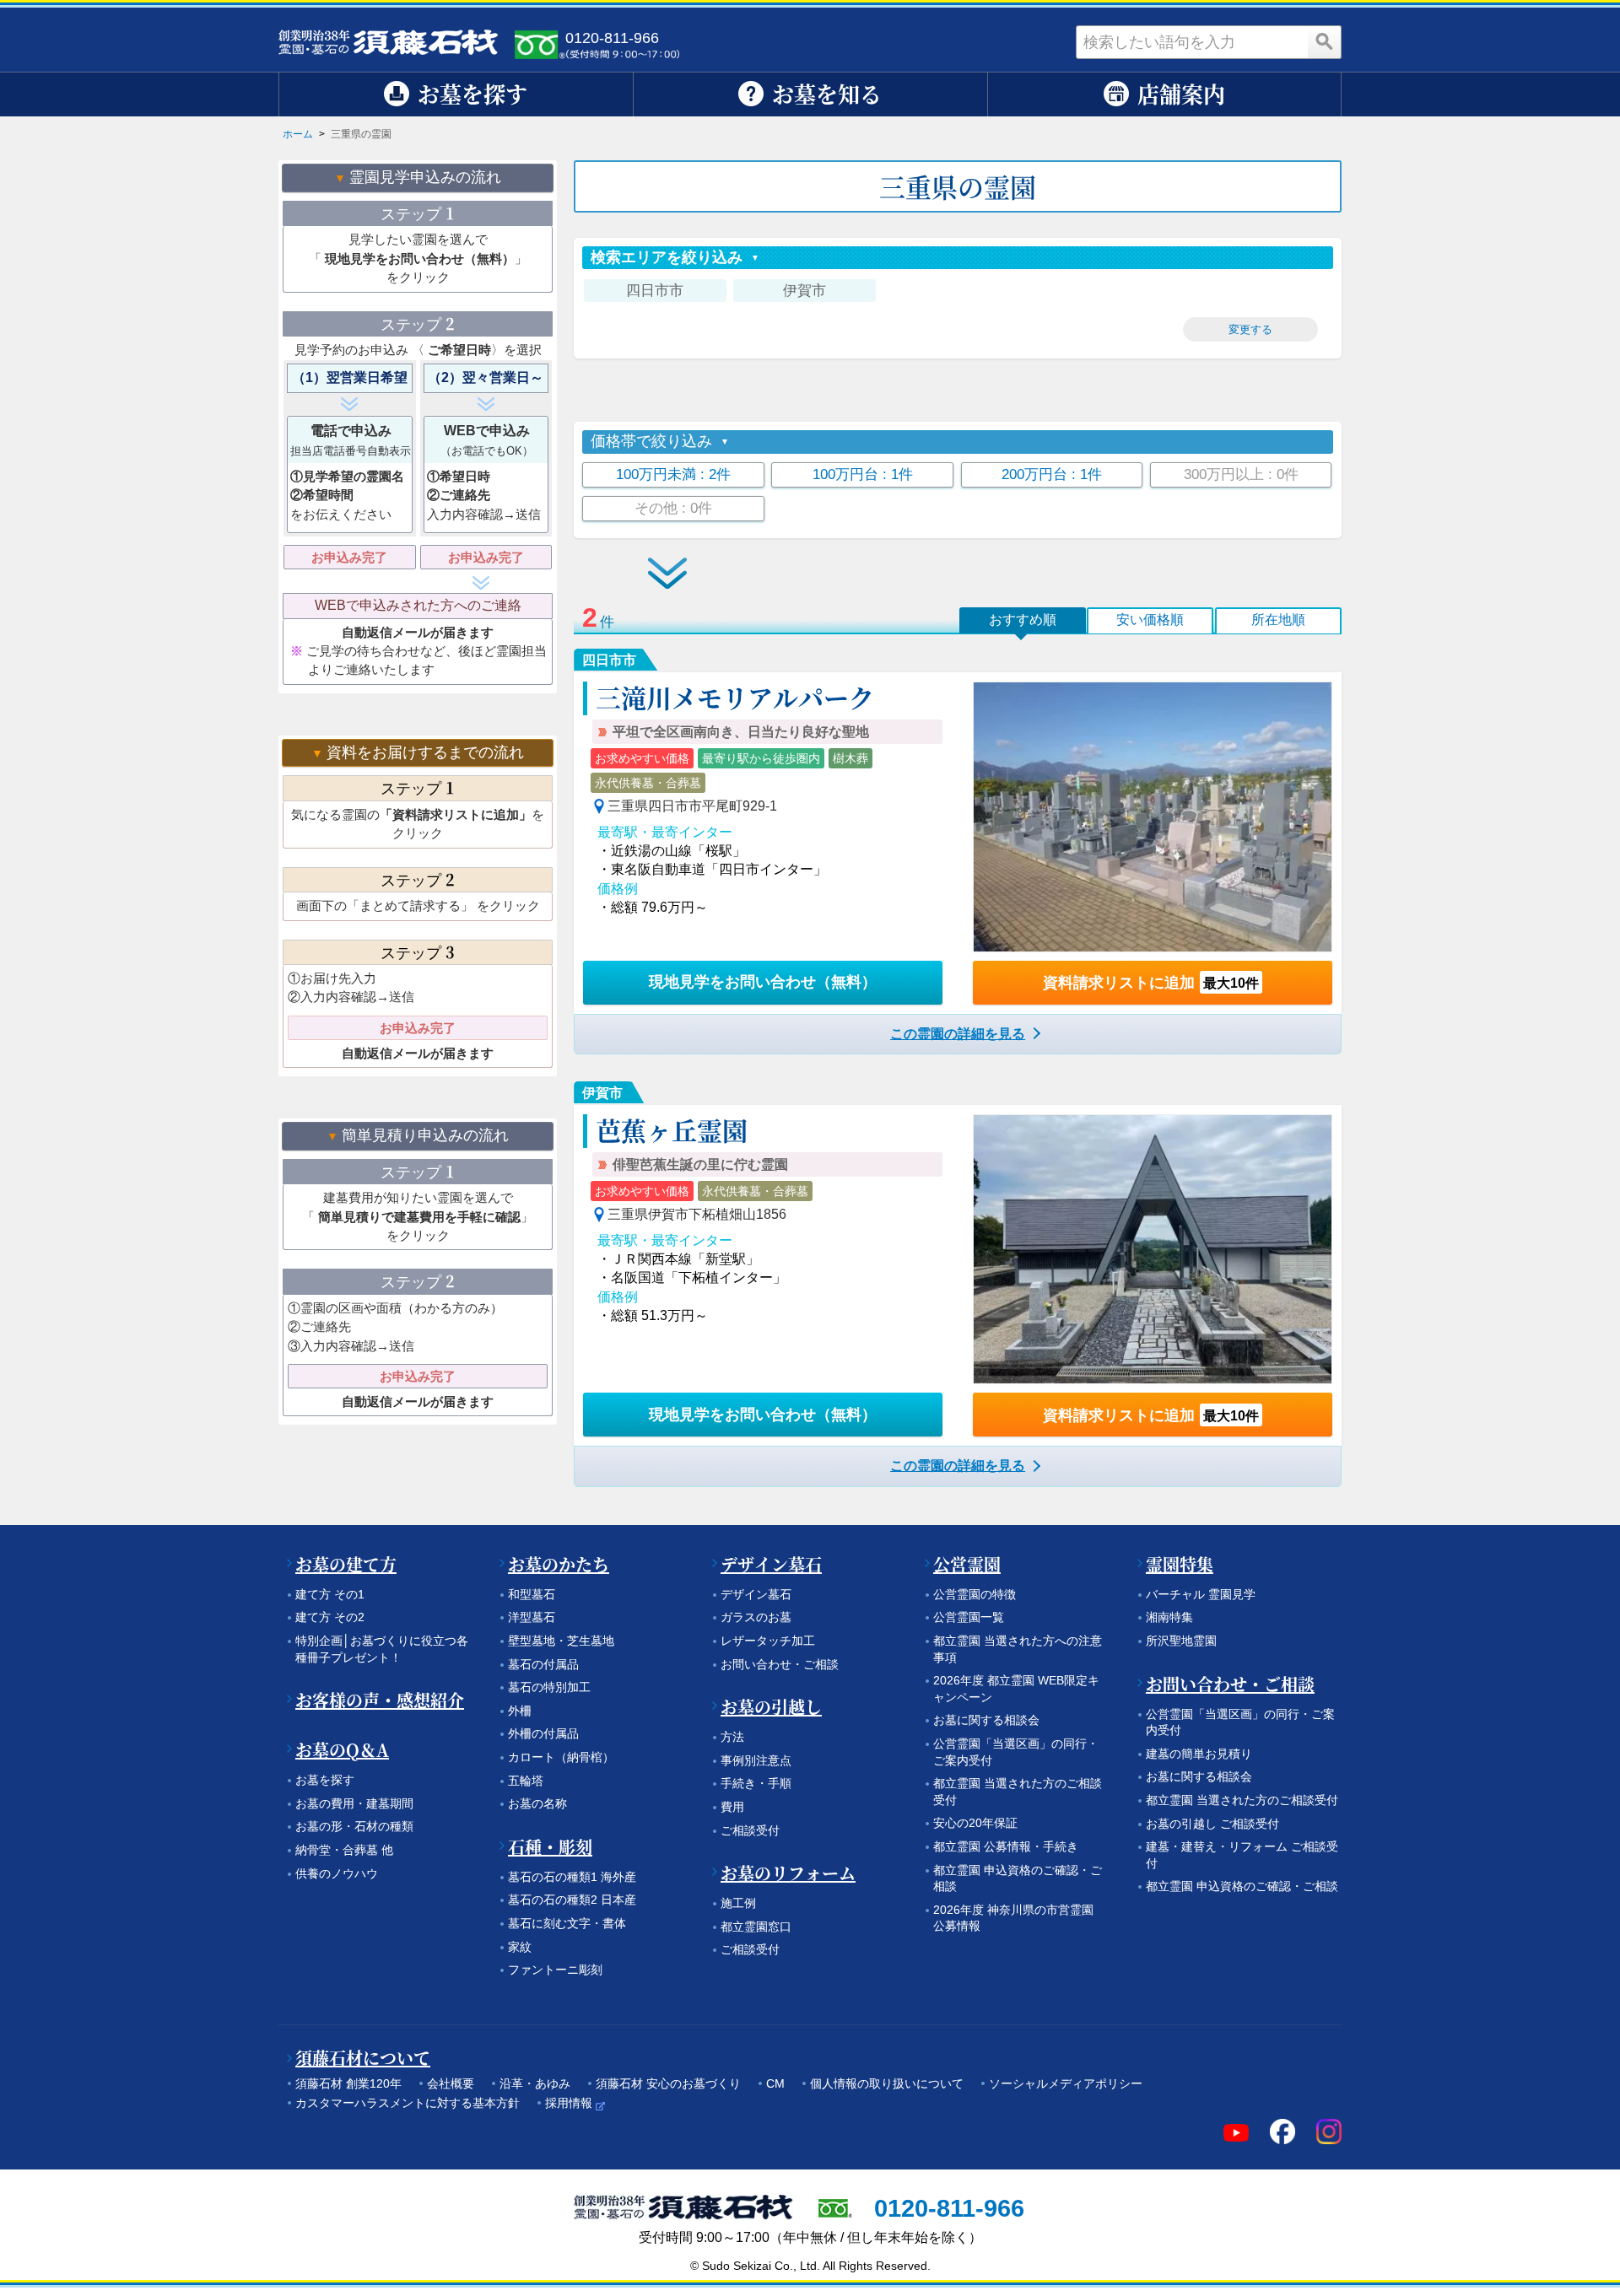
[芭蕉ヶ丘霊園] (1153, 1249)
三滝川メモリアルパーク (735, 697)
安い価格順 (1150, 620)
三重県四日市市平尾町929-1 (692, 806)
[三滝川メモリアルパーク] (1153, 817)
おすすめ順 (1023, 620)
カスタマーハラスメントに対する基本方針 (408, 2103)
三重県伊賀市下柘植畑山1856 (697, 1214)
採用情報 (569, 2103)
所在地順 (1278, 620)
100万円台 (863, 474)
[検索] (1325, 42)
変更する (1250, 329)
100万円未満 (673, 474)
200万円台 (1052, 474)
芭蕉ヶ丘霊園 (672, 1129)
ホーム (298, 134)
